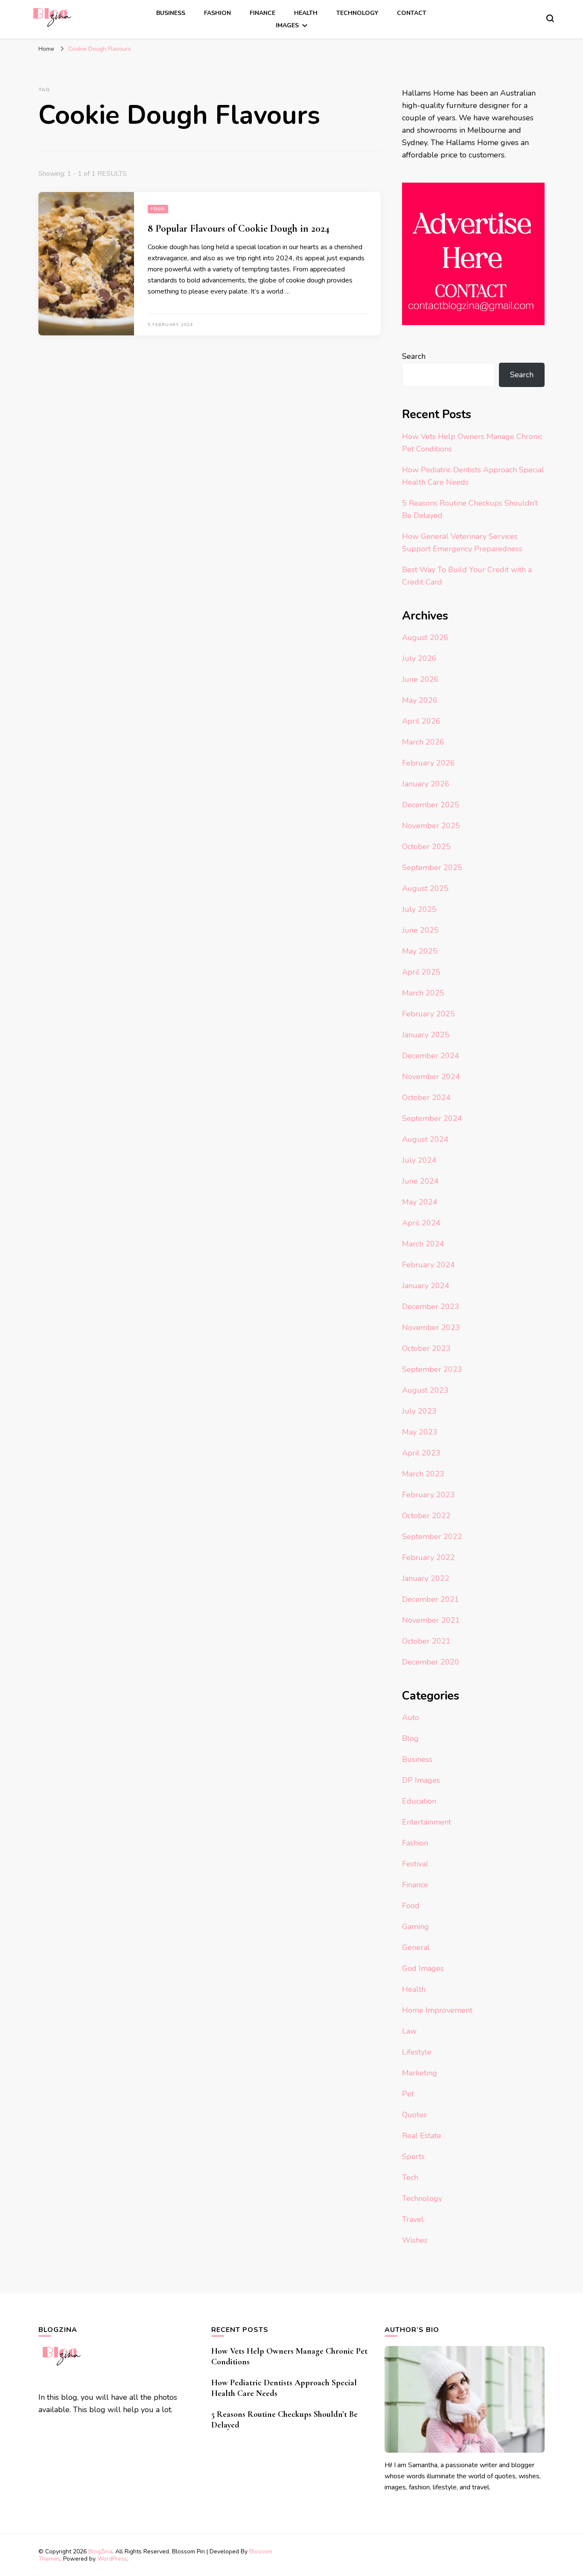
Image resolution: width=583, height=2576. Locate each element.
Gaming (415, 1927)
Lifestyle (417, 2052)
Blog (410, 1738)
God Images (423, 1968)
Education (419, 1801)
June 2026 (420, 679)
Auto (411, 1717)
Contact (412, 13)
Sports (413, 2157)
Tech (410, 2177)
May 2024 (420, 1202)
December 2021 (431, 1599)
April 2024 (421, 1223)
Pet (408, 2094)
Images (287, 25)
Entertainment (427, 1822)
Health (306, 13)
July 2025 (419, 909)
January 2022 (426, 1578)
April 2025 (421, 972)
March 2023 (423, 1474)
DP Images (421, 1780)
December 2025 (431, 805)
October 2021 (426, 1641)
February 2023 (429, 1495)
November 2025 (431, 826)
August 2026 (425, 637)
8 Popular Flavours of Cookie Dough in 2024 (239, 228)
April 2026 (421, 721)
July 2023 (419, 1411)
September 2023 (432, 1369)
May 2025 (420, 951)
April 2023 (421, 1453)
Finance (262, 13)
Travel (413, 2219)
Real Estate (422, 2136)
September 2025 (432, 867)
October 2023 (426, 1348)
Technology (357, 13)
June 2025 (420, 930)
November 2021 (431, 1620)
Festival (415, 1864)
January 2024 (426, 1286)
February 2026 (429, 763)
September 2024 (432, 1118)
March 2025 (423, 993)
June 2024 (420, 1181)
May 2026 (420, 700)
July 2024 (419, 1160)
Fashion (217, 13)
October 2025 (426, 847)
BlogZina (100, 2551)
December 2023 (431, 1307)
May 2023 (420, 1432)
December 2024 (431, 1056)
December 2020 (431, 1662)
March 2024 (423, 1244)
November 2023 (431, 1327)
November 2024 (431, 1077)
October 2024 (426, 1097)
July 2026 (419, 658)
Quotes (414, 2115)
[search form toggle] (550, 18)
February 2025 (429, 1014)
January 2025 (426, 1035)
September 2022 (432, 1537)
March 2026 (423, 742)
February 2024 (429, 1265)
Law (409, 2031)
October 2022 (426, 1516)
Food (158, 209)
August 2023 (425, 1390)
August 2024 (425, 1139)
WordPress (112, 2559)
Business (171, 13)
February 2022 (429, 1557)
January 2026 (426, 784)
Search (414, 356)
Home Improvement (437, 2010)
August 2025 (425, 888)
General (416, 1947)
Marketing (420, 2073)
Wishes (415, 2240)
